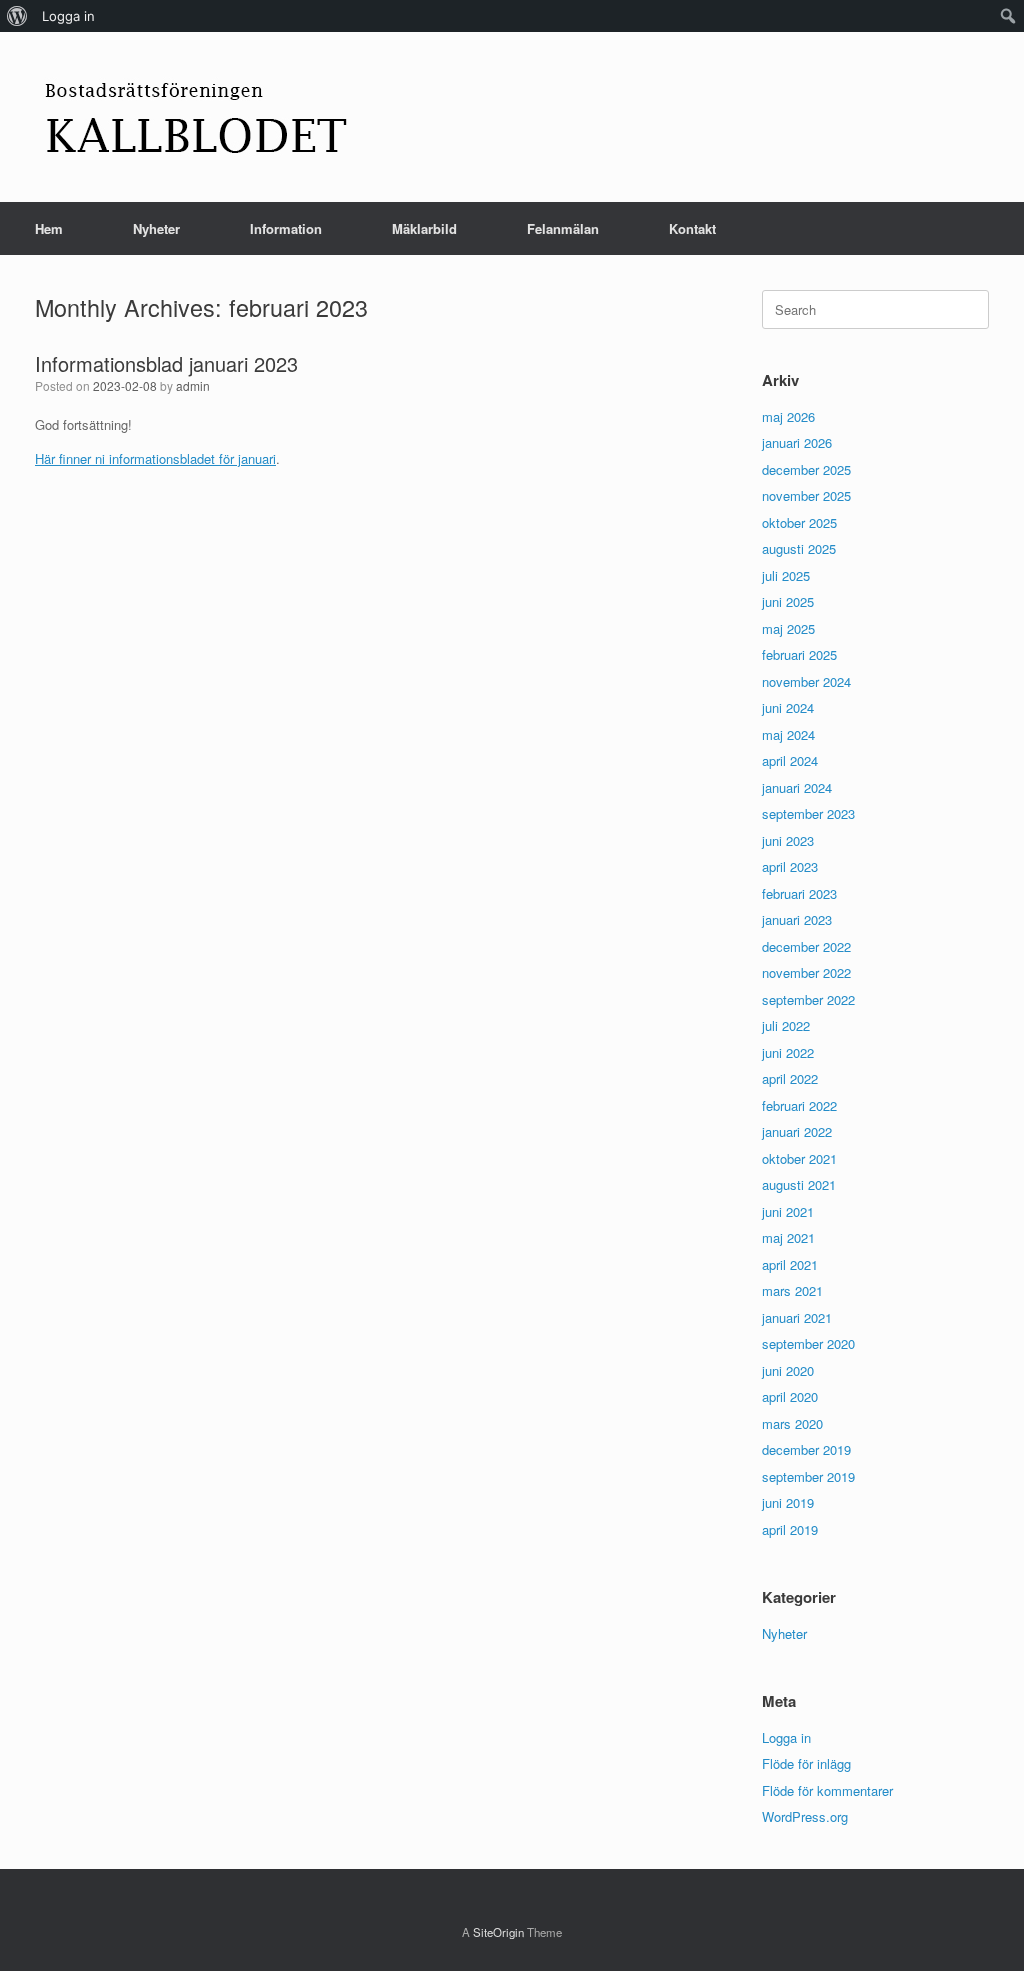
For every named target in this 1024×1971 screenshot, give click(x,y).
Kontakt (692, 228)
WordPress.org (805, 1816)
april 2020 (790, 1396)
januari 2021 (797, 1317)
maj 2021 (788, 1237)
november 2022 (806, 972)
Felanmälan (563, 228)
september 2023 (808, 813)
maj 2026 (788, 416)
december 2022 (806, 946)
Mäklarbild (424, 228)
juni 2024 (788, 707)
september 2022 (808, 999)
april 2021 (790, 1264)
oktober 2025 (799, 522)
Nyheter (156, 228)
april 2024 (790, 760)
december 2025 (806, 469)
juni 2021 (788, 1211)
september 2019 (808, 1476)
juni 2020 (788, 1370)
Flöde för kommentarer (827, 1790)
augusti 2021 (799, 1184)
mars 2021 (792, 1290)
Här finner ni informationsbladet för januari (155, 458)
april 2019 (790, 1529)
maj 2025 (788, 628)
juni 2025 (788, 601)
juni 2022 (788, 1052)
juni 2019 (788, 1502)
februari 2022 (799, 1105)
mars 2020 (792, 1423)
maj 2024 (788, 734)
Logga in (786, 1737)
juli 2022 (786, 1025)
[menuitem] (17, 16)
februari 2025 (799, 654)
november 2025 (806, 495)
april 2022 (790, 1078)
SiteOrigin (498, 1932)
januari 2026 (797, 442)
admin (193, 385)
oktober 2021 (799, 1158)
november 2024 (806, 681)
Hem (49, 228)
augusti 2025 (799, 548)
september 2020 (808, 1343)
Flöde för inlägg (806, 1763)
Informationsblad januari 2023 (166, 363)
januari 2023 (797, 919)
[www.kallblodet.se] (195, 117)
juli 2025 (786, 575)
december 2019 (806, 1449)
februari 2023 (799, 893)
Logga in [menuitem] (68, 16)
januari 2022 (797, 1131)
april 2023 (790, 866)
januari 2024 (797, 787)
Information (286, 228)
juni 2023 (788, 840)
